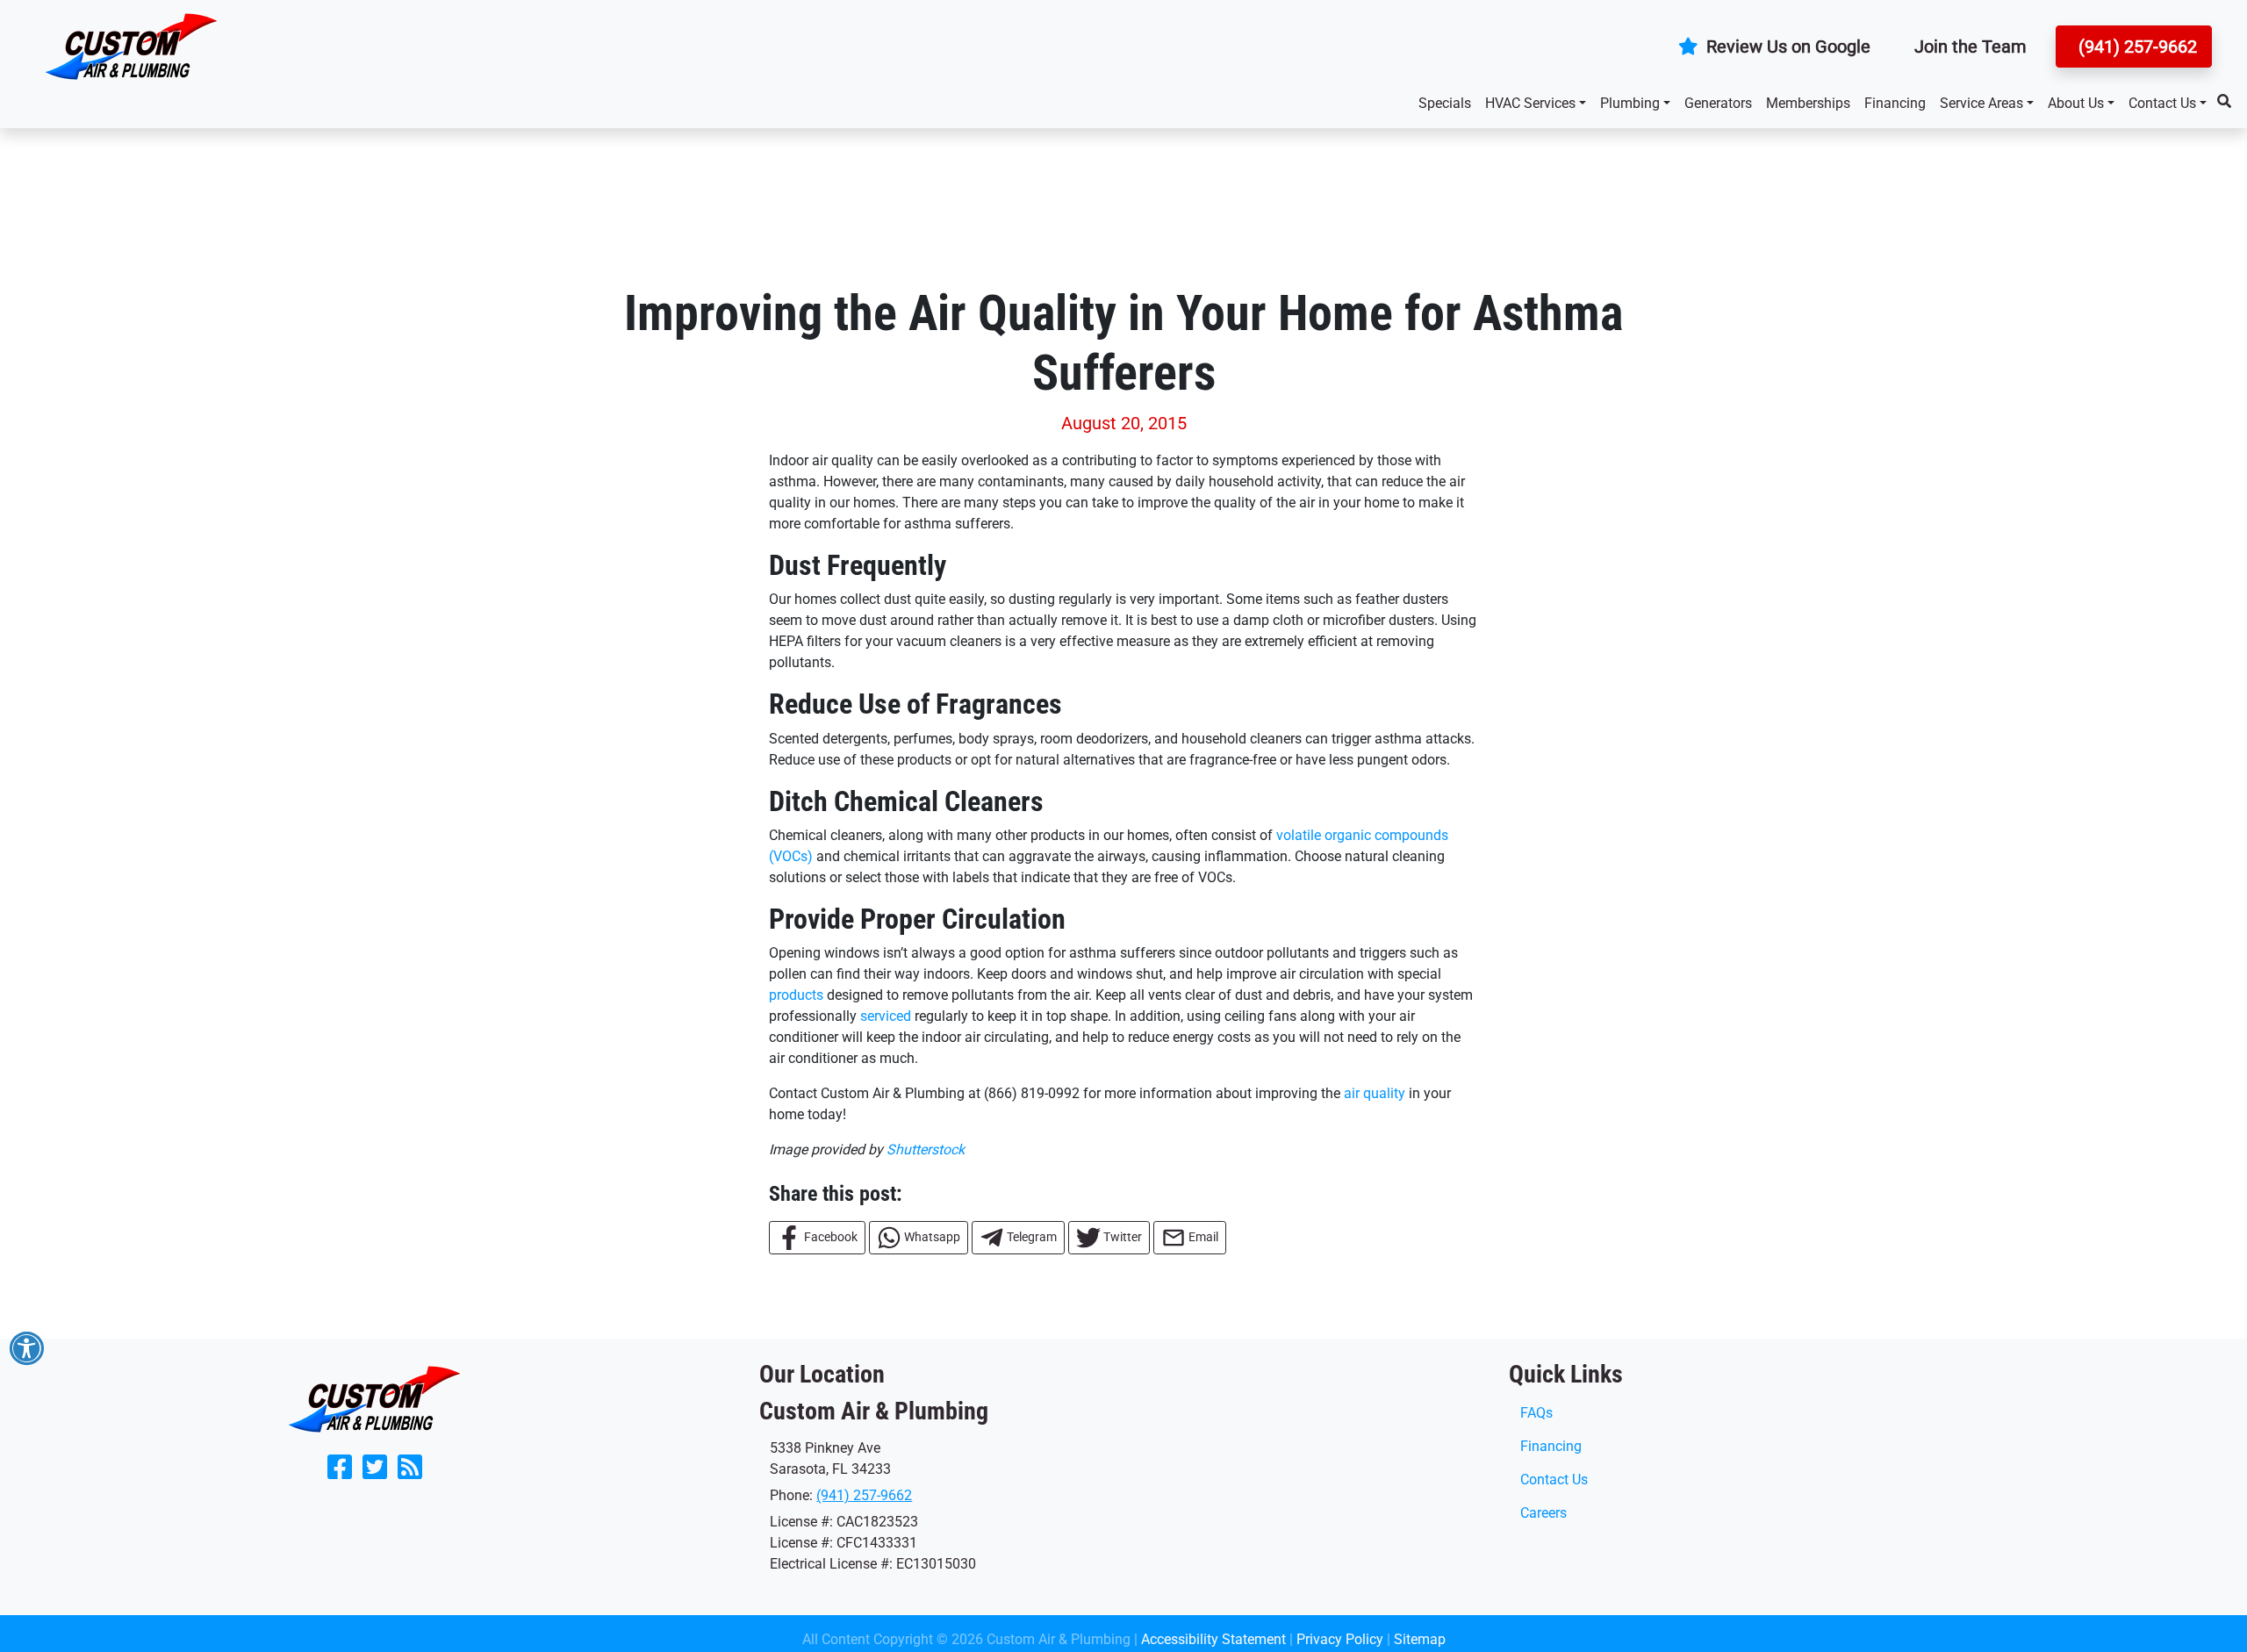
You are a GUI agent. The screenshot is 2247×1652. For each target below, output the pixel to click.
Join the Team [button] (1971, 47)
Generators (1718, 103)
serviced (886, 1016)
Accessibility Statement (1213, 1639)
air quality (1375, 1093)
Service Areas (1981, 103)
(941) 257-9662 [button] (2136, 47)
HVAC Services (1530, 103)
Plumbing (1630, 103)
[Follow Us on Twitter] (375, 1472)
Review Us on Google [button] (1786, 47)
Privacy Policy (1340, 1639)
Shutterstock (926, 1149)
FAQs (1536, 1413)
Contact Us (2162, 103)
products (796, 995)
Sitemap (1420, 1639)
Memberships (1808, 103)
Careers (1543, 1513)
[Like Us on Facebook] (340, 1472)
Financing (1895, 103)
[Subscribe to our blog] (410, 1472)
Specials (1445, 103)
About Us (2076, 103)
